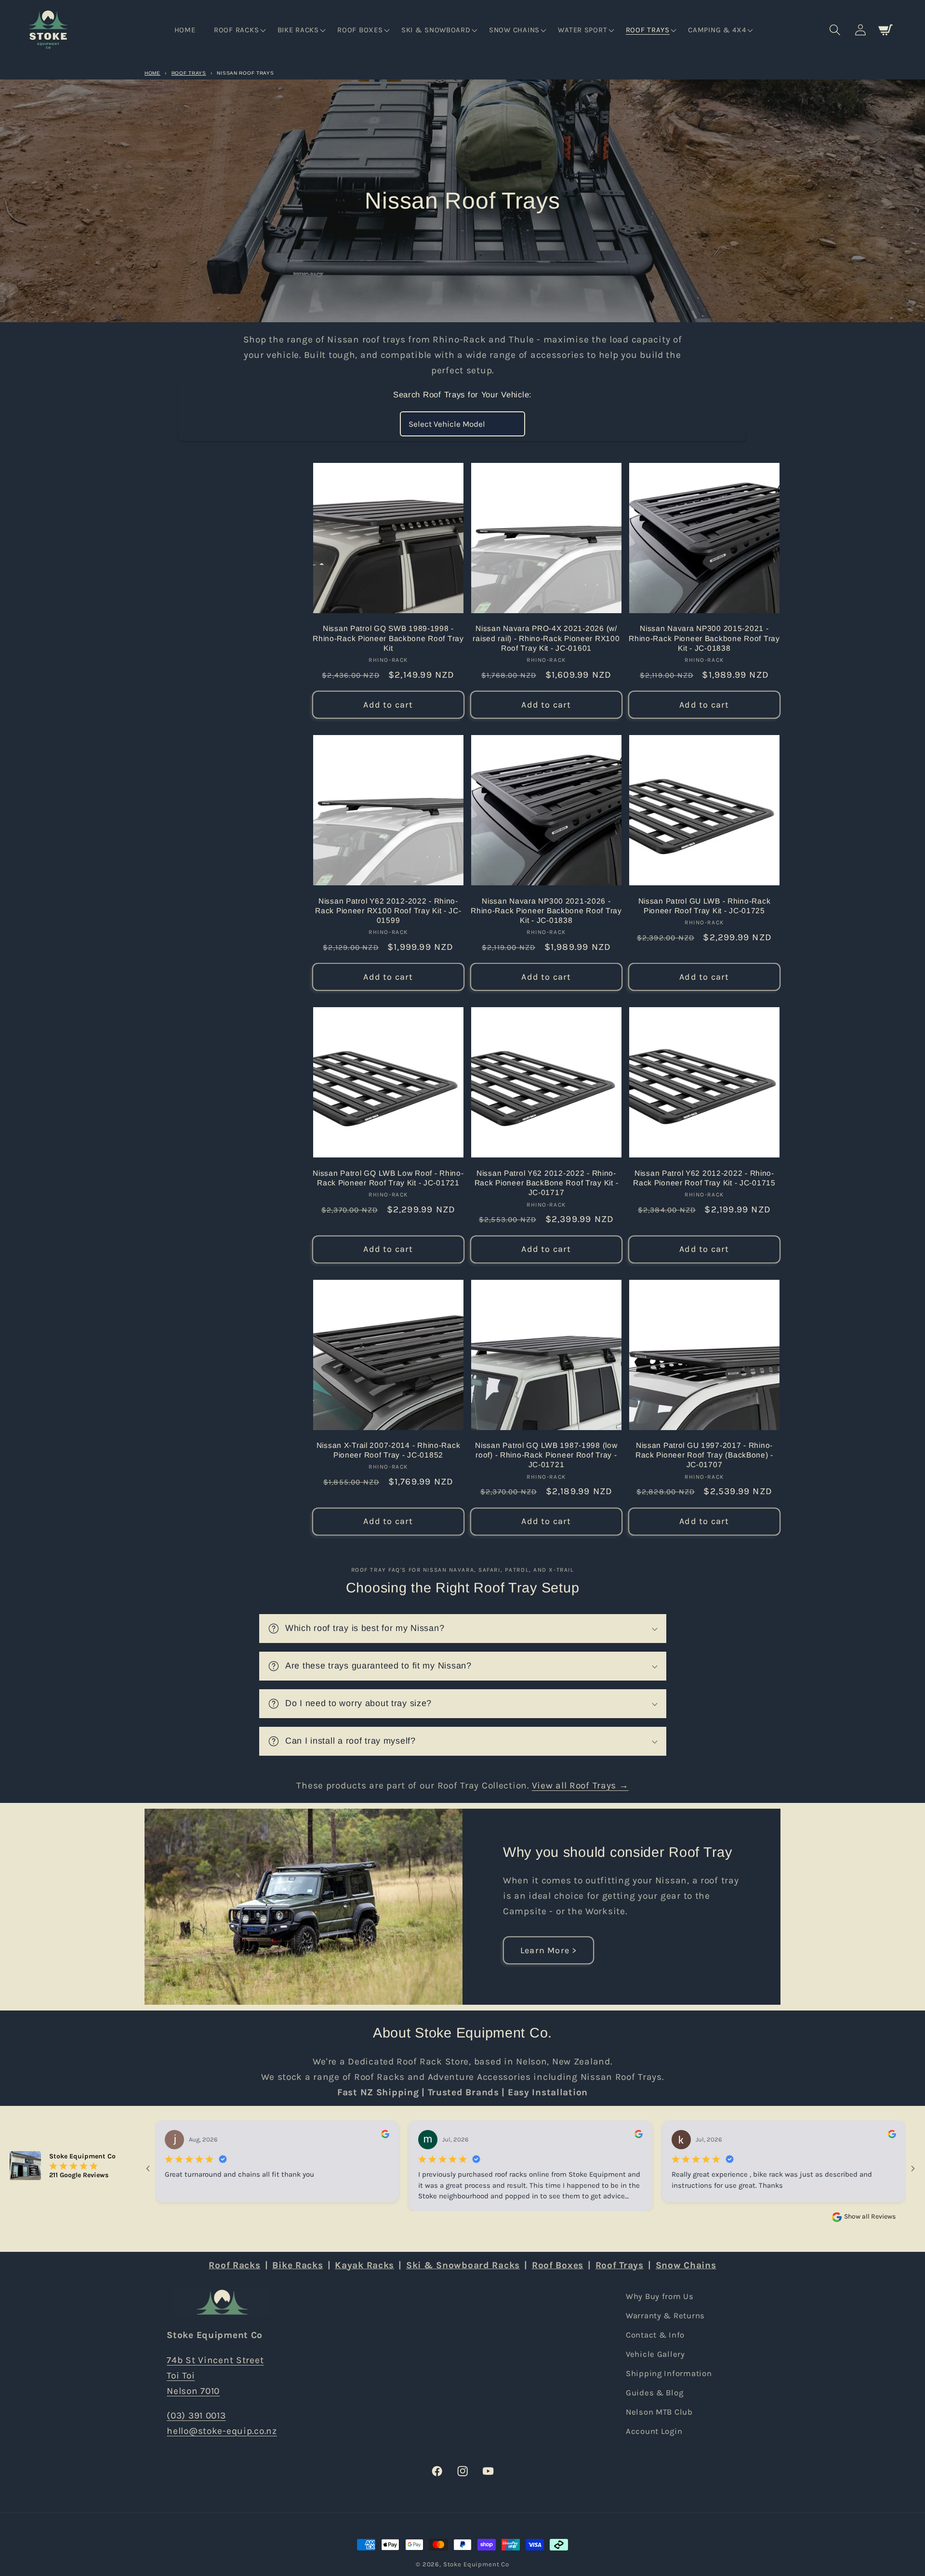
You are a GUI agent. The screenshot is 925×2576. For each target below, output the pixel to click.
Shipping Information (669, 2373)
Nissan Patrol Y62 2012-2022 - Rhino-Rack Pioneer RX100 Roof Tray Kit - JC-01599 (388, 911)
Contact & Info (655, 2335)
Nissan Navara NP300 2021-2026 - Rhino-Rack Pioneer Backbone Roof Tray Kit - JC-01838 (546, 911)
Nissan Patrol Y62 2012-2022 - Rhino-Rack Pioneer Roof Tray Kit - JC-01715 (704, 1178)
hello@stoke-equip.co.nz (222, 2430)
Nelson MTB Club (659, 2412)
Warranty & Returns (665, 2316)
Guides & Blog (654, 2392)
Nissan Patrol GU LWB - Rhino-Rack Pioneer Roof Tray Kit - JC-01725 (705, 906)
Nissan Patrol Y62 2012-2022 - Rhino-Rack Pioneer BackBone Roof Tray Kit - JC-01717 (547, 1183)
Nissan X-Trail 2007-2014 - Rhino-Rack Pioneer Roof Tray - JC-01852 (389, 1450)
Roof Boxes (558, 2265)
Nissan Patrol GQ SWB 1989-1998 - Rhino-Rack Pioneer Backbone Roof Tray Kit (388, 638)
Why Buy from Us (660, 2296)
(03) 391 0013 (196, 2415)
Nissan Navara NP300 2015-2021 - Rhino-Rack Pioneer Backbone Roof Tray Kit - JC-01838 (704, 638)
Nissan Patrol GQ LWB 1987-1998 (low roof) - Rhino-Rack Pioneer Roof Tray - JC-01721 (546, 1455)
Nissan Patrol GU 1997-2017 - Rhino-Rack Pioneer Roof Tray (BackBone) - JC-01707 (704, 1455)
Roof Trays (189, 73)
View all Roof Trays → (580, 1785)
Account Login (654, 2431)
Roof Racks (234, 2265)
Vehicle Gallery (655, 2354)
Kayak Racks (364, 2265)
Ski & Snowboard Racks (463, 2265)
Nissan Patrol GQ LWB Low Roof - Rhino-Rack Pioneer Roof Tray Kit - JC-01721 (388, 1178)
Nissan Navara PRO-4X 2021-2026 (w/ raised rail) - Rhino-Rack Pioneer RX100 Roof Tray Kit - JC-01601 (546, 638)
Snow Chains (686, 2265)
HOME (152, 73)
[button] (239, 30)
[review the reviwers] (385, 2136)
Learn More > (548, 1950)
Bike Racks (297, 2265)
